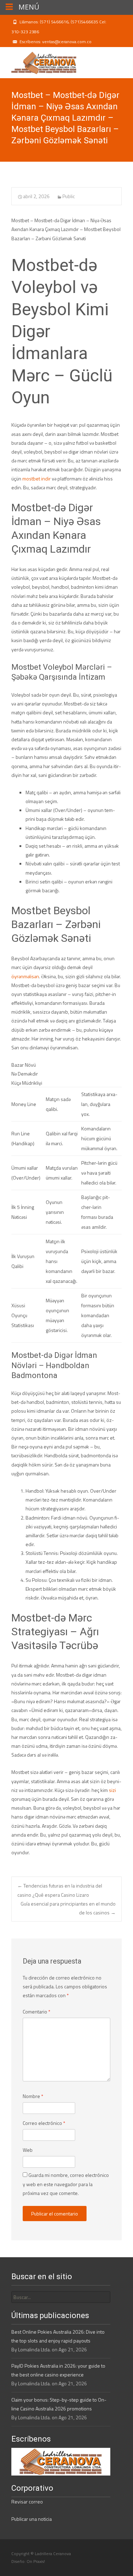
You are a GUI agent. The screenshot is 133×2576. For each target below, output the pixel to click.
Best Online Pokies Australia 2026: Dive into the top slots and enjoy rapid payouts (58, 2336)
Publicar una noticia (32, 2519)
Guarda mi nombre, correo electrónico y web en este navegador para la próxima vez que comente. (66, 2184)
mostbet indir (37, 479)
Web (28, 2150)
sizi (112, 1790)
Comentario (37, 2012)
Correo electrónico (44, 2123)
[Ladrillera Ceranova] (38, 61)
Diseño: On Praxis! (28, 2561)
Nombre (33, 2096)
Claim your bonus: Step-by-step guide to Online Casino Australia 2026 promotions (59, 2404)
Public (69, 196)
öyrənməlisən (25, 976)
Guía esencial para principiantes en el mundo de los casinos (68, 1908)
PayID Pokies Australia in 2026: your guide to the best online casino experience (58, 2370)
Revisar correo (27, 2502)
